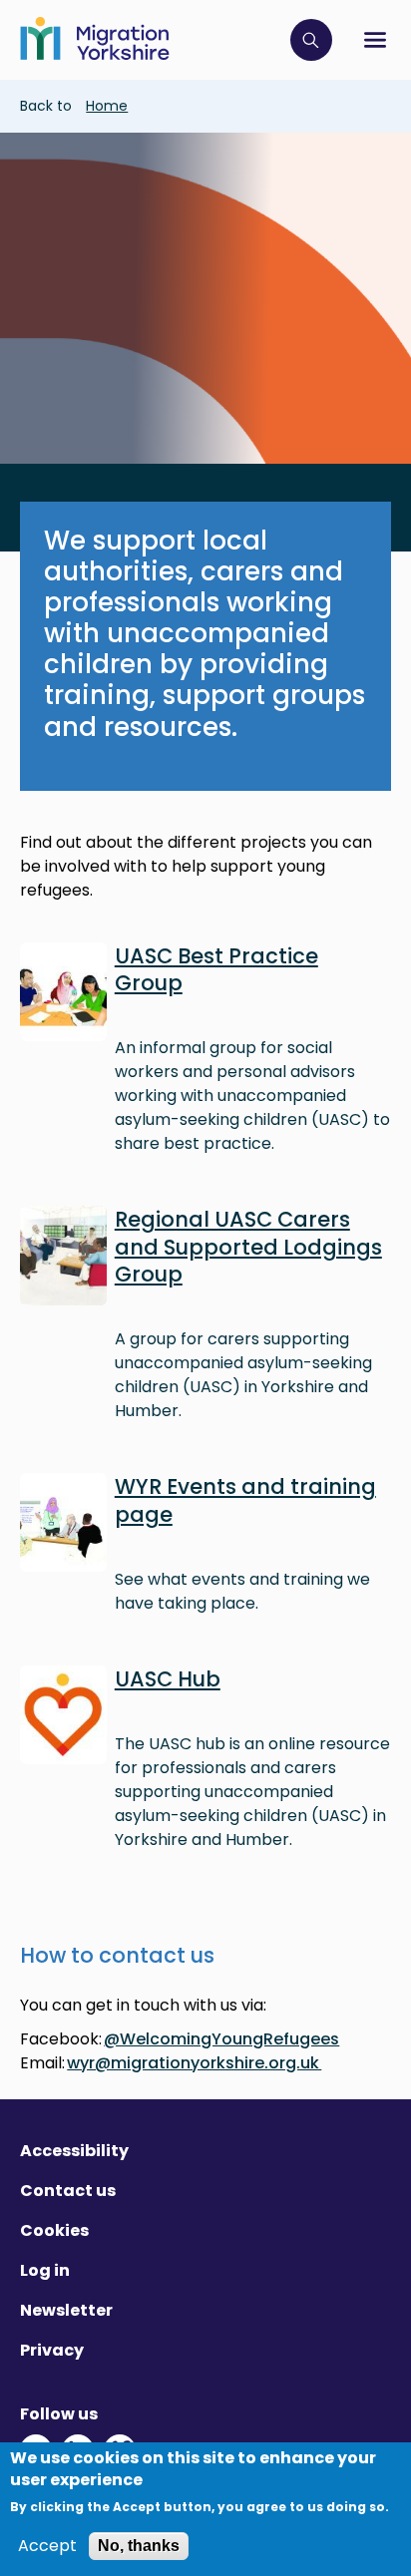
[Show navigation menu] (375, 40)
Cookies (54, 2230)
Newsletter (66, 2310)
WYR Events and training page (245, 1500)
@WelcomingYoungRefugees (221, 2039)
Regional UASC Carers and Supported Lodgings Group (248, 1247)
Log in (45, 2270)
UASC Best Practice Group (216, 969)
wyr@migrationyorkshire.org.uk (194, 2063)
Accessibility (74, 2151)
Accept (47, 2546)
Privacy (52, 2350)
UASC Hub (168, 1679)
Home (107, 106)
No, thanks (139, 2546)
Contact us (68, 2191)
